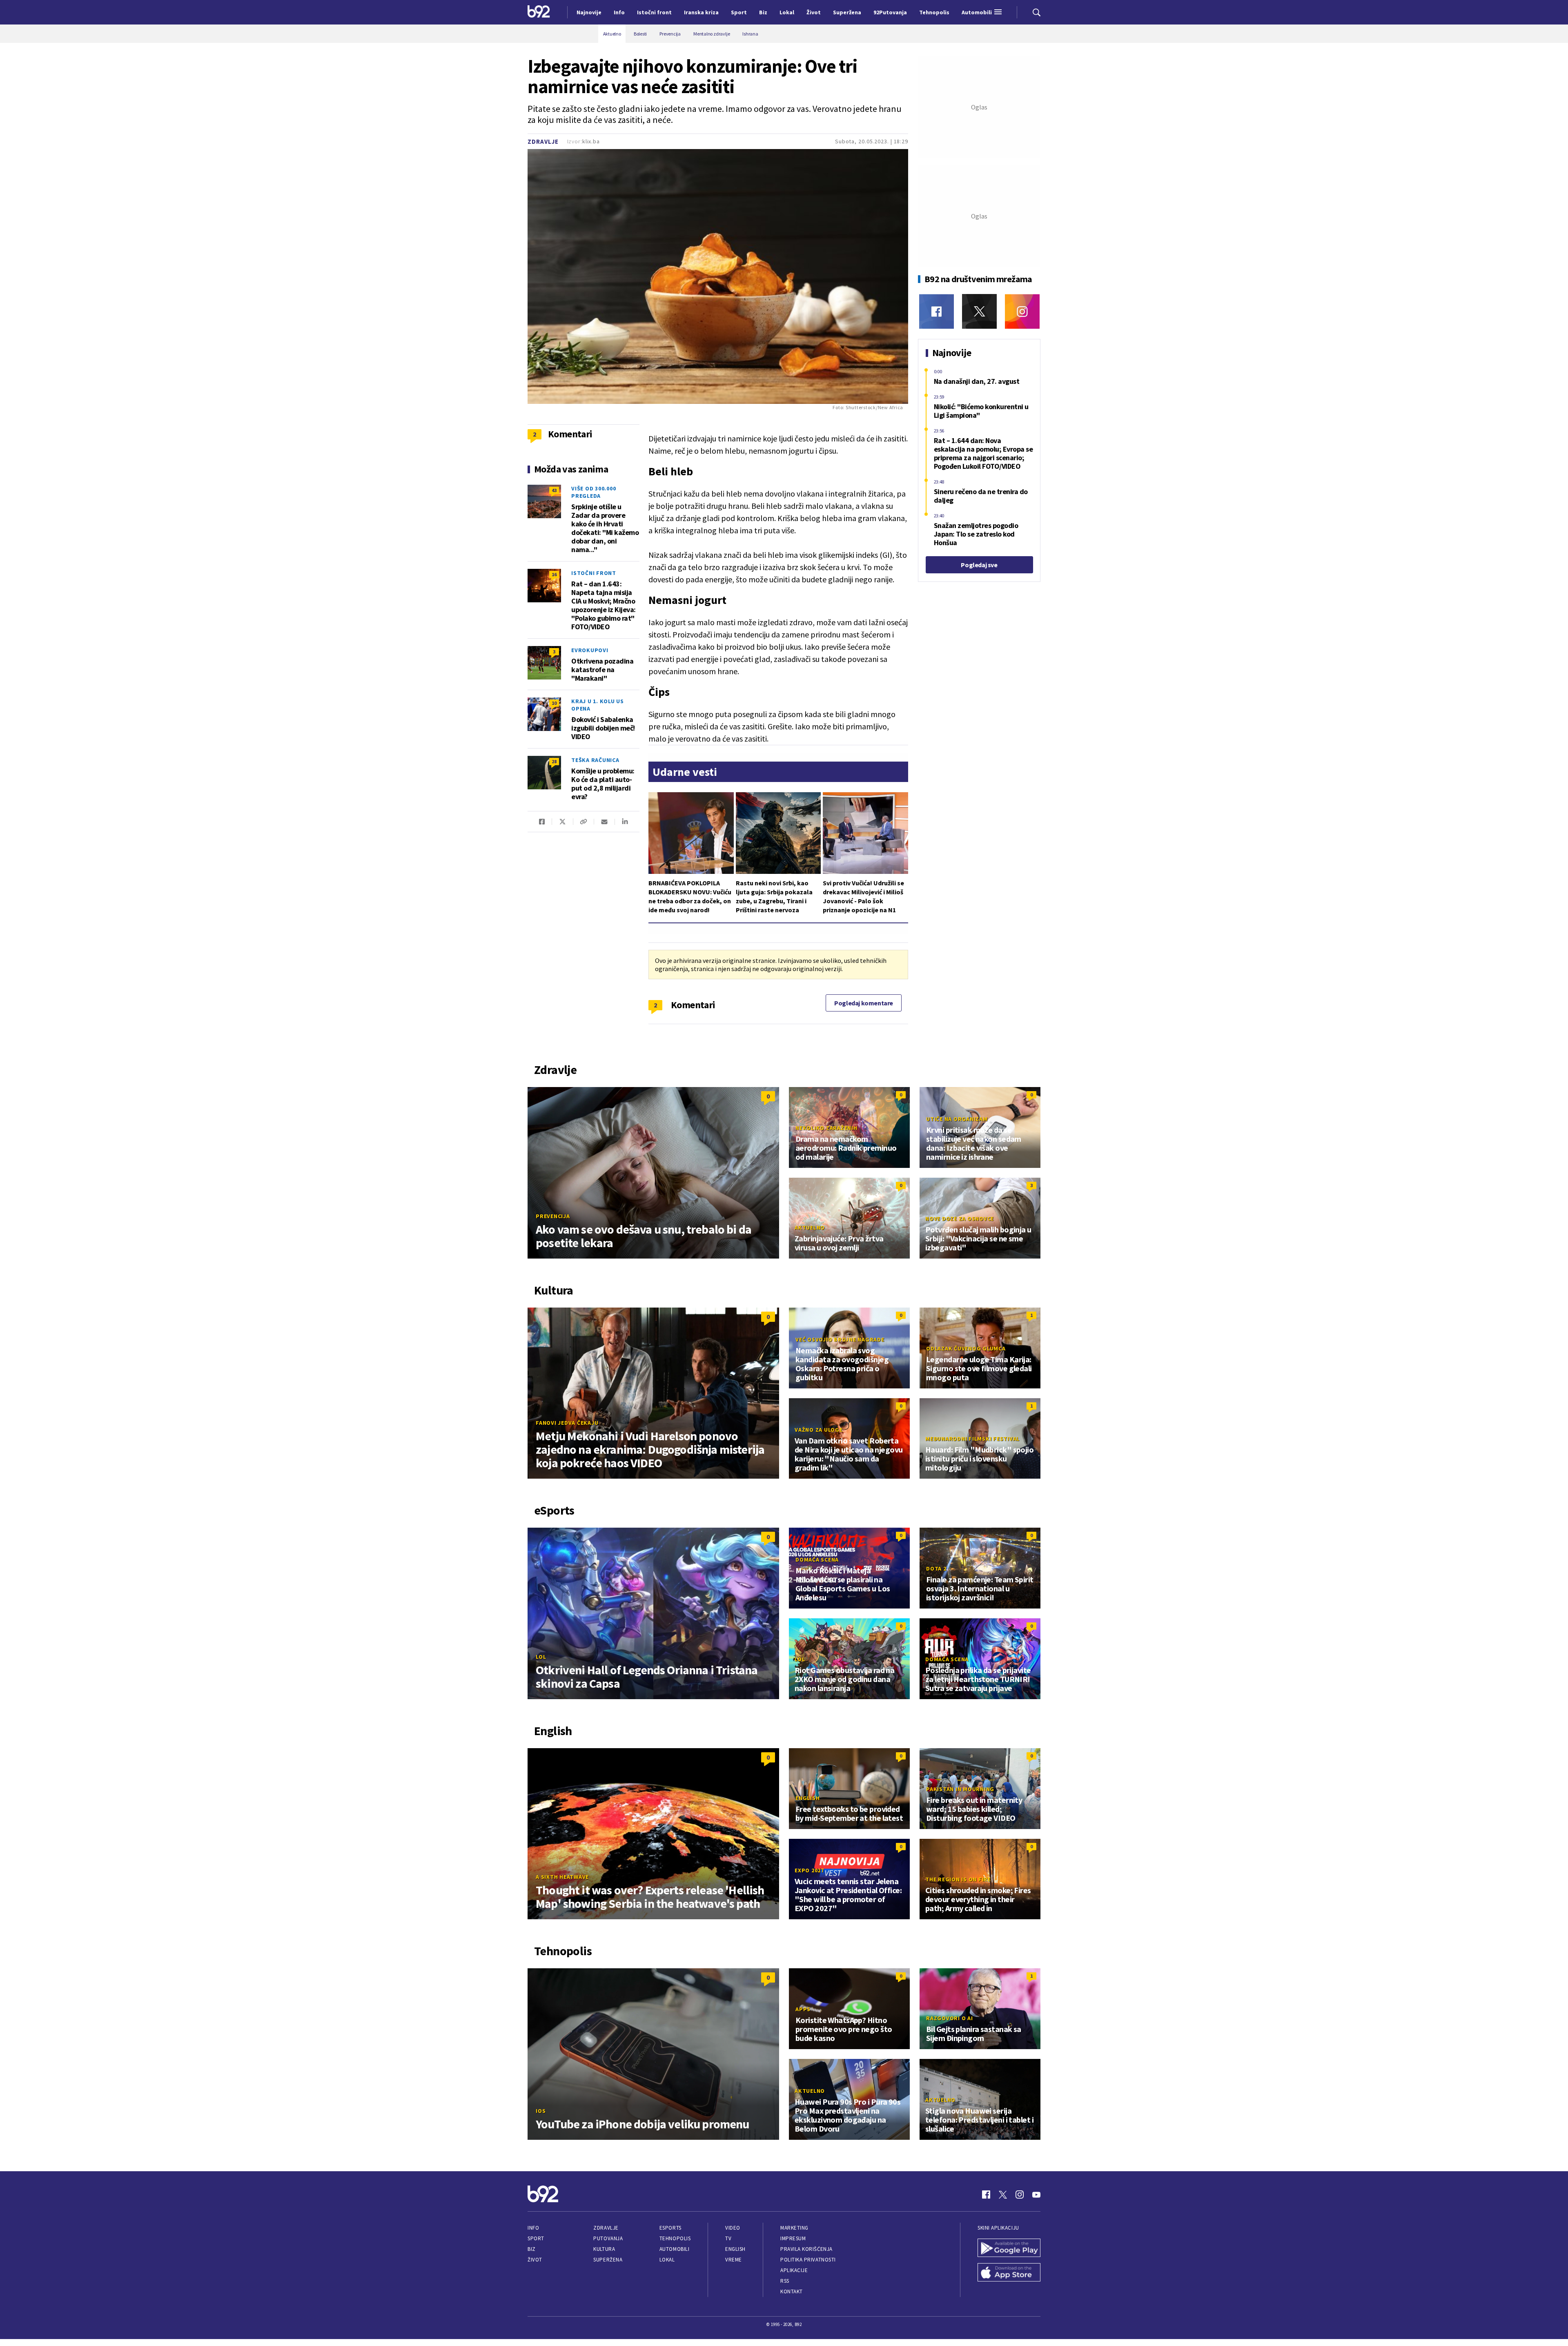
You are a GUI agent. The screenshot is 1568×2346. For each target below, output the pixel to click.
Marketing (794, 2228)
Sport (536, 2238)
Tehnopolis (675, 2238)
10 (554, 703)
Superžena (608, 2260)
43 (554, 490)
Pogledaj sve (979, 565)
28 (554, 761)
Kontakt (792, 2291)
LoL (541, 1657)
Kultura (604, 2249)
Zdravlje (543, 141)
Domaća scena (817, 1560)
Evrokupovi (590, 650)
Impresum (793, 2238)
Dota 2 (936, 1568)
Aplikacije (794, 2270)
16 (554, 574)
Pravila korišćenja (806, 2249)
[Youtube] (1036, 2195)
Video (733, 2228)
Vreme (734, 2260)
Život (535, 2260)
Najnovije (589, 12)
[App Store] (1009, 2273)
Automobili (674, 2249)
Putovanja (608, 2238)
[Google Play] (1009, 2249)
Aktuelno (810, 1228)
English (807, 1798)
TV (728, 2238)
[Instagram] (1022, 311)
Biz (532, 2249)
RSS (785, 2281)
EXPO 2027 (809, 1870)
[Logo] (539, 12)
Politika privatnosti (808, 2260)
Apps (803, 2009)
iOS (541, 2111)
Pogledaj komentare (864, 1003)
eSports (670, 2228)
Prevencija (553, 1216)
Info (533, 2228)
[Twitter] (979, 311)
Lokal (667, 2260)
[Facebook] (937, 311)
